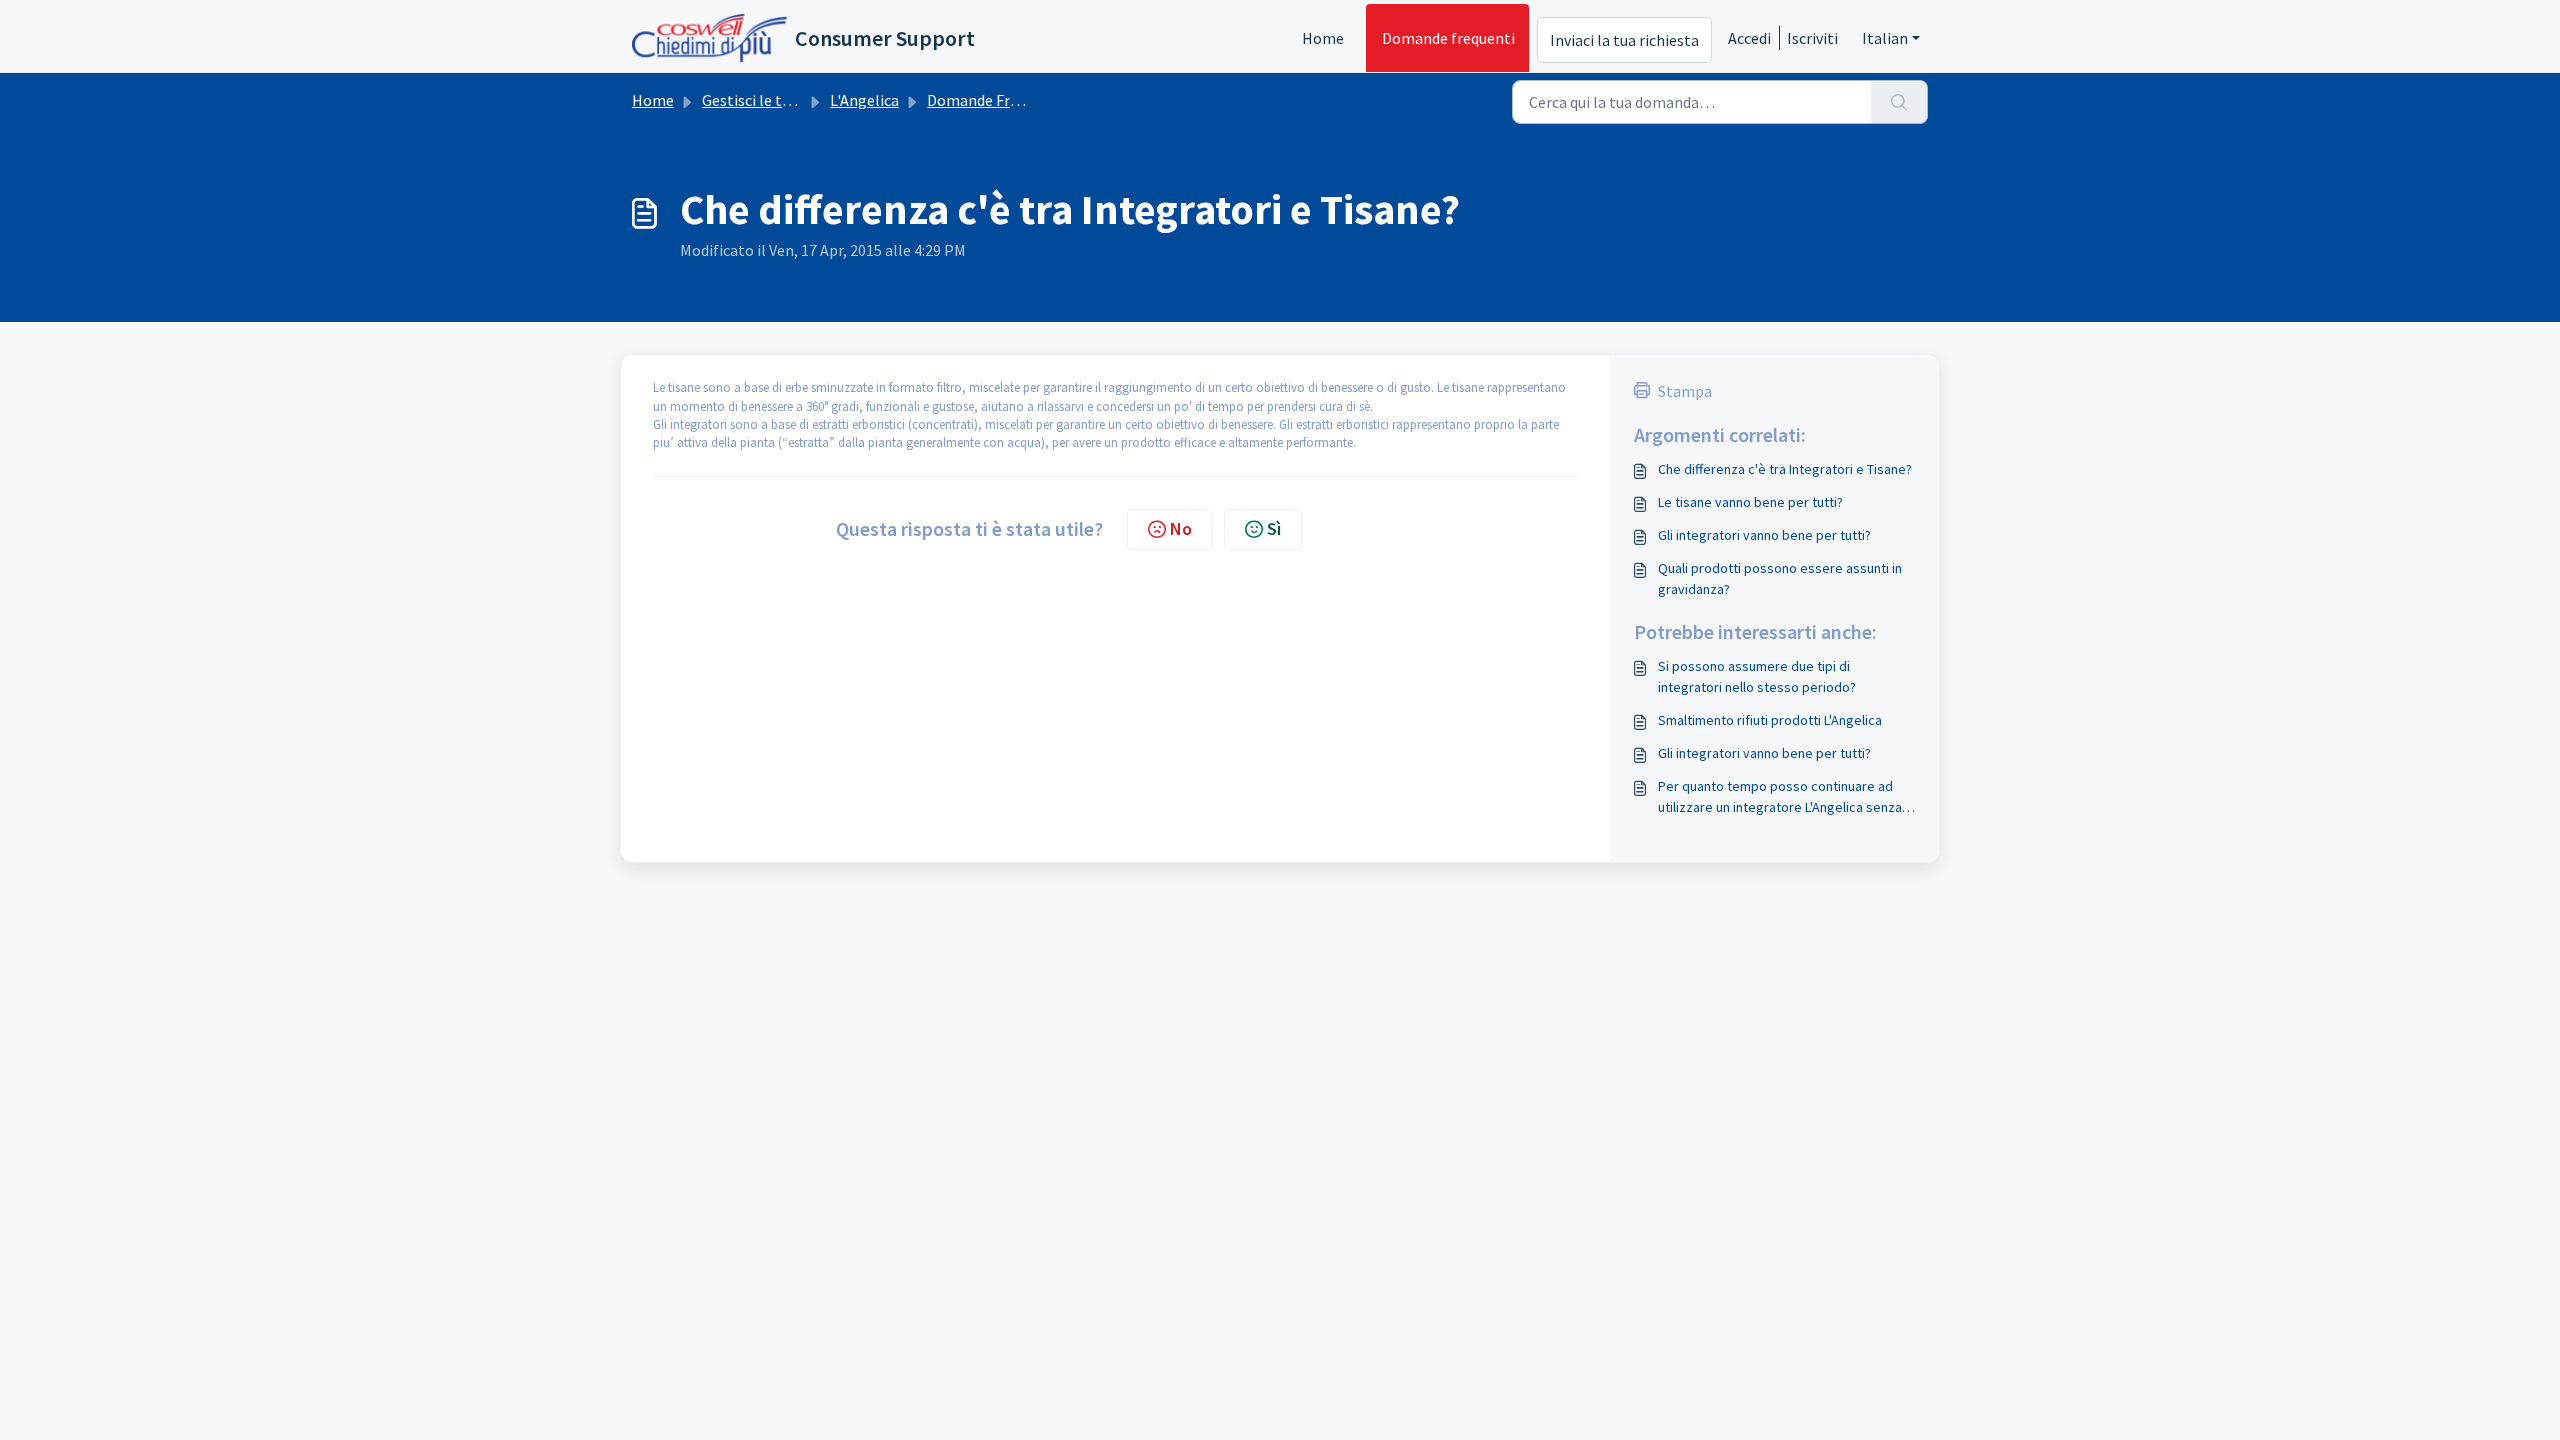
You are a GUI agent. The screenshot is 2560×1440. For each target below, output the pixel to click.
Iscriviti (1812, 38)
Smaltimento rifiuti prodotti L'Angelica (1770, 720)
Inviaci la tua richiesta (1624, 40)
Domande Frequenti (994, 100)
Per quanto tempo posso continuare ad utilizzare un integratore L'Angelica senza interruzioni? (1780, 797)
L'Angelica (864, 100)
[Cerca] (1899, 102)
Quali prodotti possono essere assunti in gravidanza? (1780, 578)
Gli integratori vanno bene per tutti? (1764, 535)
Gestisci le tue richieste (781, 100)
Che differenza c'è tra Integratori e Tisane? (1785, 469)
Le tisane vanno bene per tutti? (1750, 502)
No (1181, 528)
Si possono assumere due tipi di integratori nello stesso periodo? (1757, 676)
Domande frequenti (1448, 38)
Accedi (1749, 38)
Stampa (1685, 391)
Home (1323, 38)
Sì (1274, 528)
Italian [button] (1885, 38)
